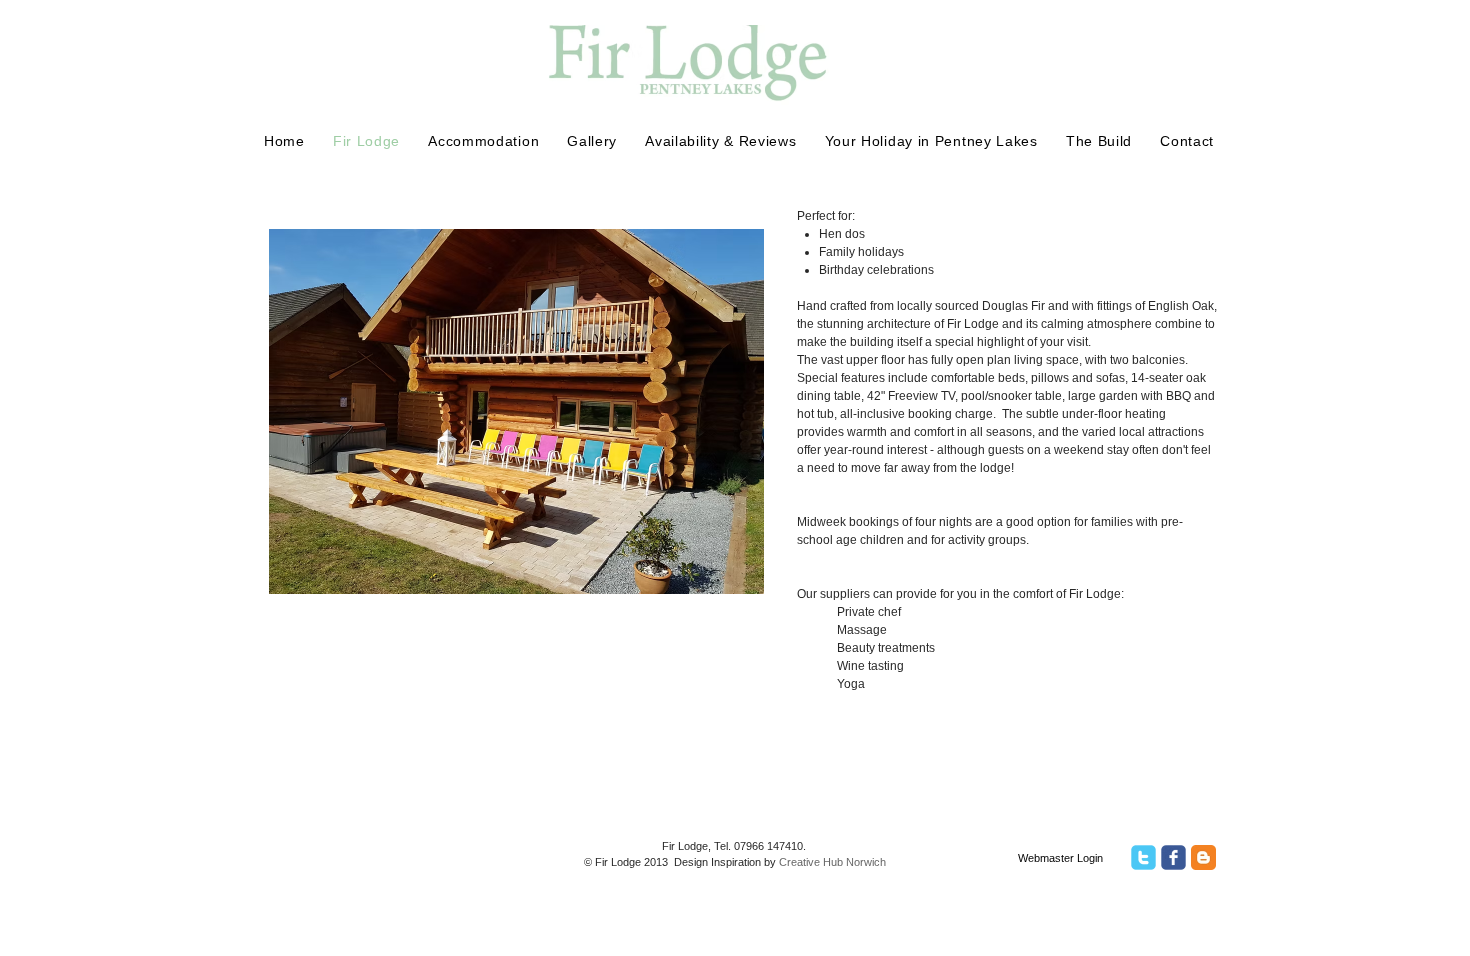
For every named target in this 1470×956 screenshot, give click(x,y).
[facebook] (1173, 857)
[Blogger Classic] (1203, 857)
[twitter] (1143, 857)
